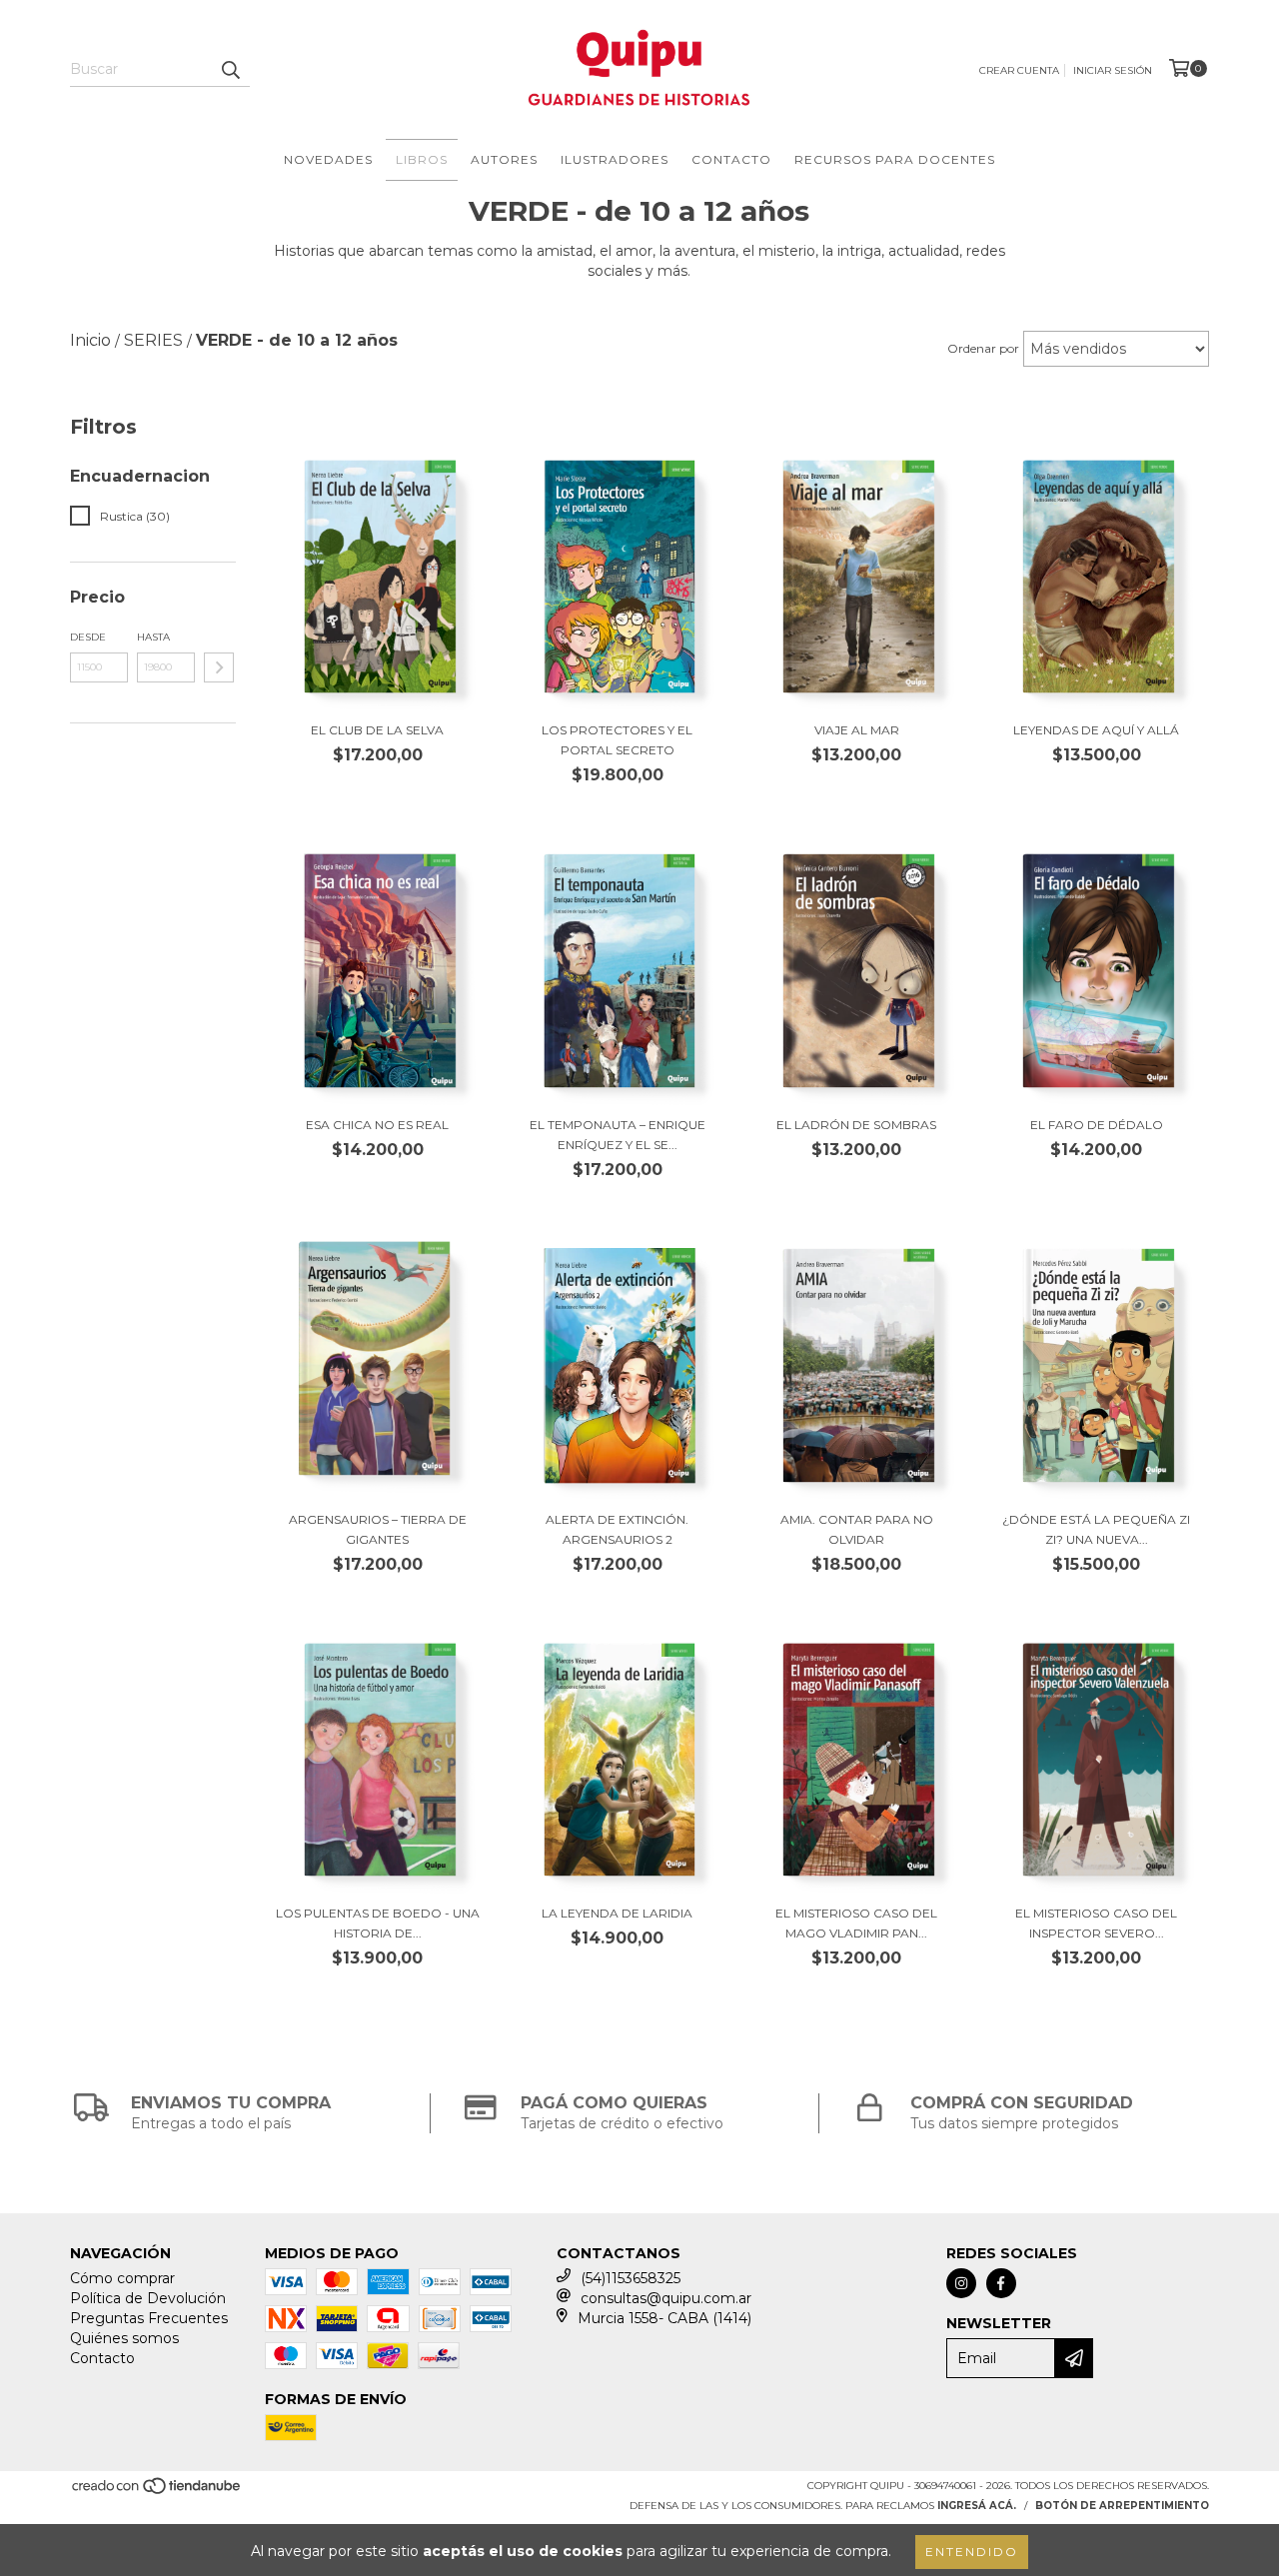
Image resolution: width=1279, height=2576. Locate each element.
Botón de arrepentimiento (1122, 2506)
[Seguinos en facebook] (1001, 2283)
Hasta (153, 637)
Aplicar (219, 667)
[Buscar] (230, 69)
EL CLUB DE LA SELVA (377, 730)
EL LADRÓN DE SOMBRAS (856, 1125)
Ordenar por (983, 348)
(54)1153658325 (631, 2278)
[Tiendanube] (157, 2493)
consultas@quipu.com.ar (666, 2298)
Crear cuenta (1019, 70)
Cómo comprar (122, 2278)
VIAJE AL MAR (857, 730)
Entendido (972, 2552)
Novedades (328, 159)
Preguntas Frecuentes (149, 2318)
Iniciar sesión (1113, 70)
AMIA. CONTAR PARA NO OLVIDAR (857, 1529)
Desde (88, 637)
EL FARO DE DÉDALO (1097, 1125)
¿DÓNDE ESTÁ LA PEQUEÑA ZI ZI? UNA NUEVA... (1096, 1529)
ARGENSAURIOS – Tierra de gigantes (378, 1529)
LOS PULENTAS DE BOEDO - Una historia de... (378, 1923)
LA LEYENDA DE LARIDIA (617, 1913)
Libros (422, 159)
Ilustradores (615, 159)
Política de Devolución (148, 2298)
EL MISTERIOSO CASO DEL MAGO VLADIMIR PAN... (856, 1923)
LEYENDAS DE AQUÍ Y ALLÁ (1096, 730)
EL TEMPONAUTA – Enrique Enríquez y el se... (618, 1135)
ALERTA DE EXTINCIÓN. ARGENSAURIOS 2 (617, 1529)
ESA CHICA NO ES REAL (377, 1125)
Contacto (731, 159)
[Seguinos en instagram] (961, 2283)
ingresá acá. (977, 2506)
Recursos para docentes (895, 159)
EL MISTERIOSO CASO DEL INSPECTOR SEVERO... (1096, 1923)
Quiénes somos (124, 2338)
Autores (504, 159)
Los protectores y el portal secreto (617, 740)
